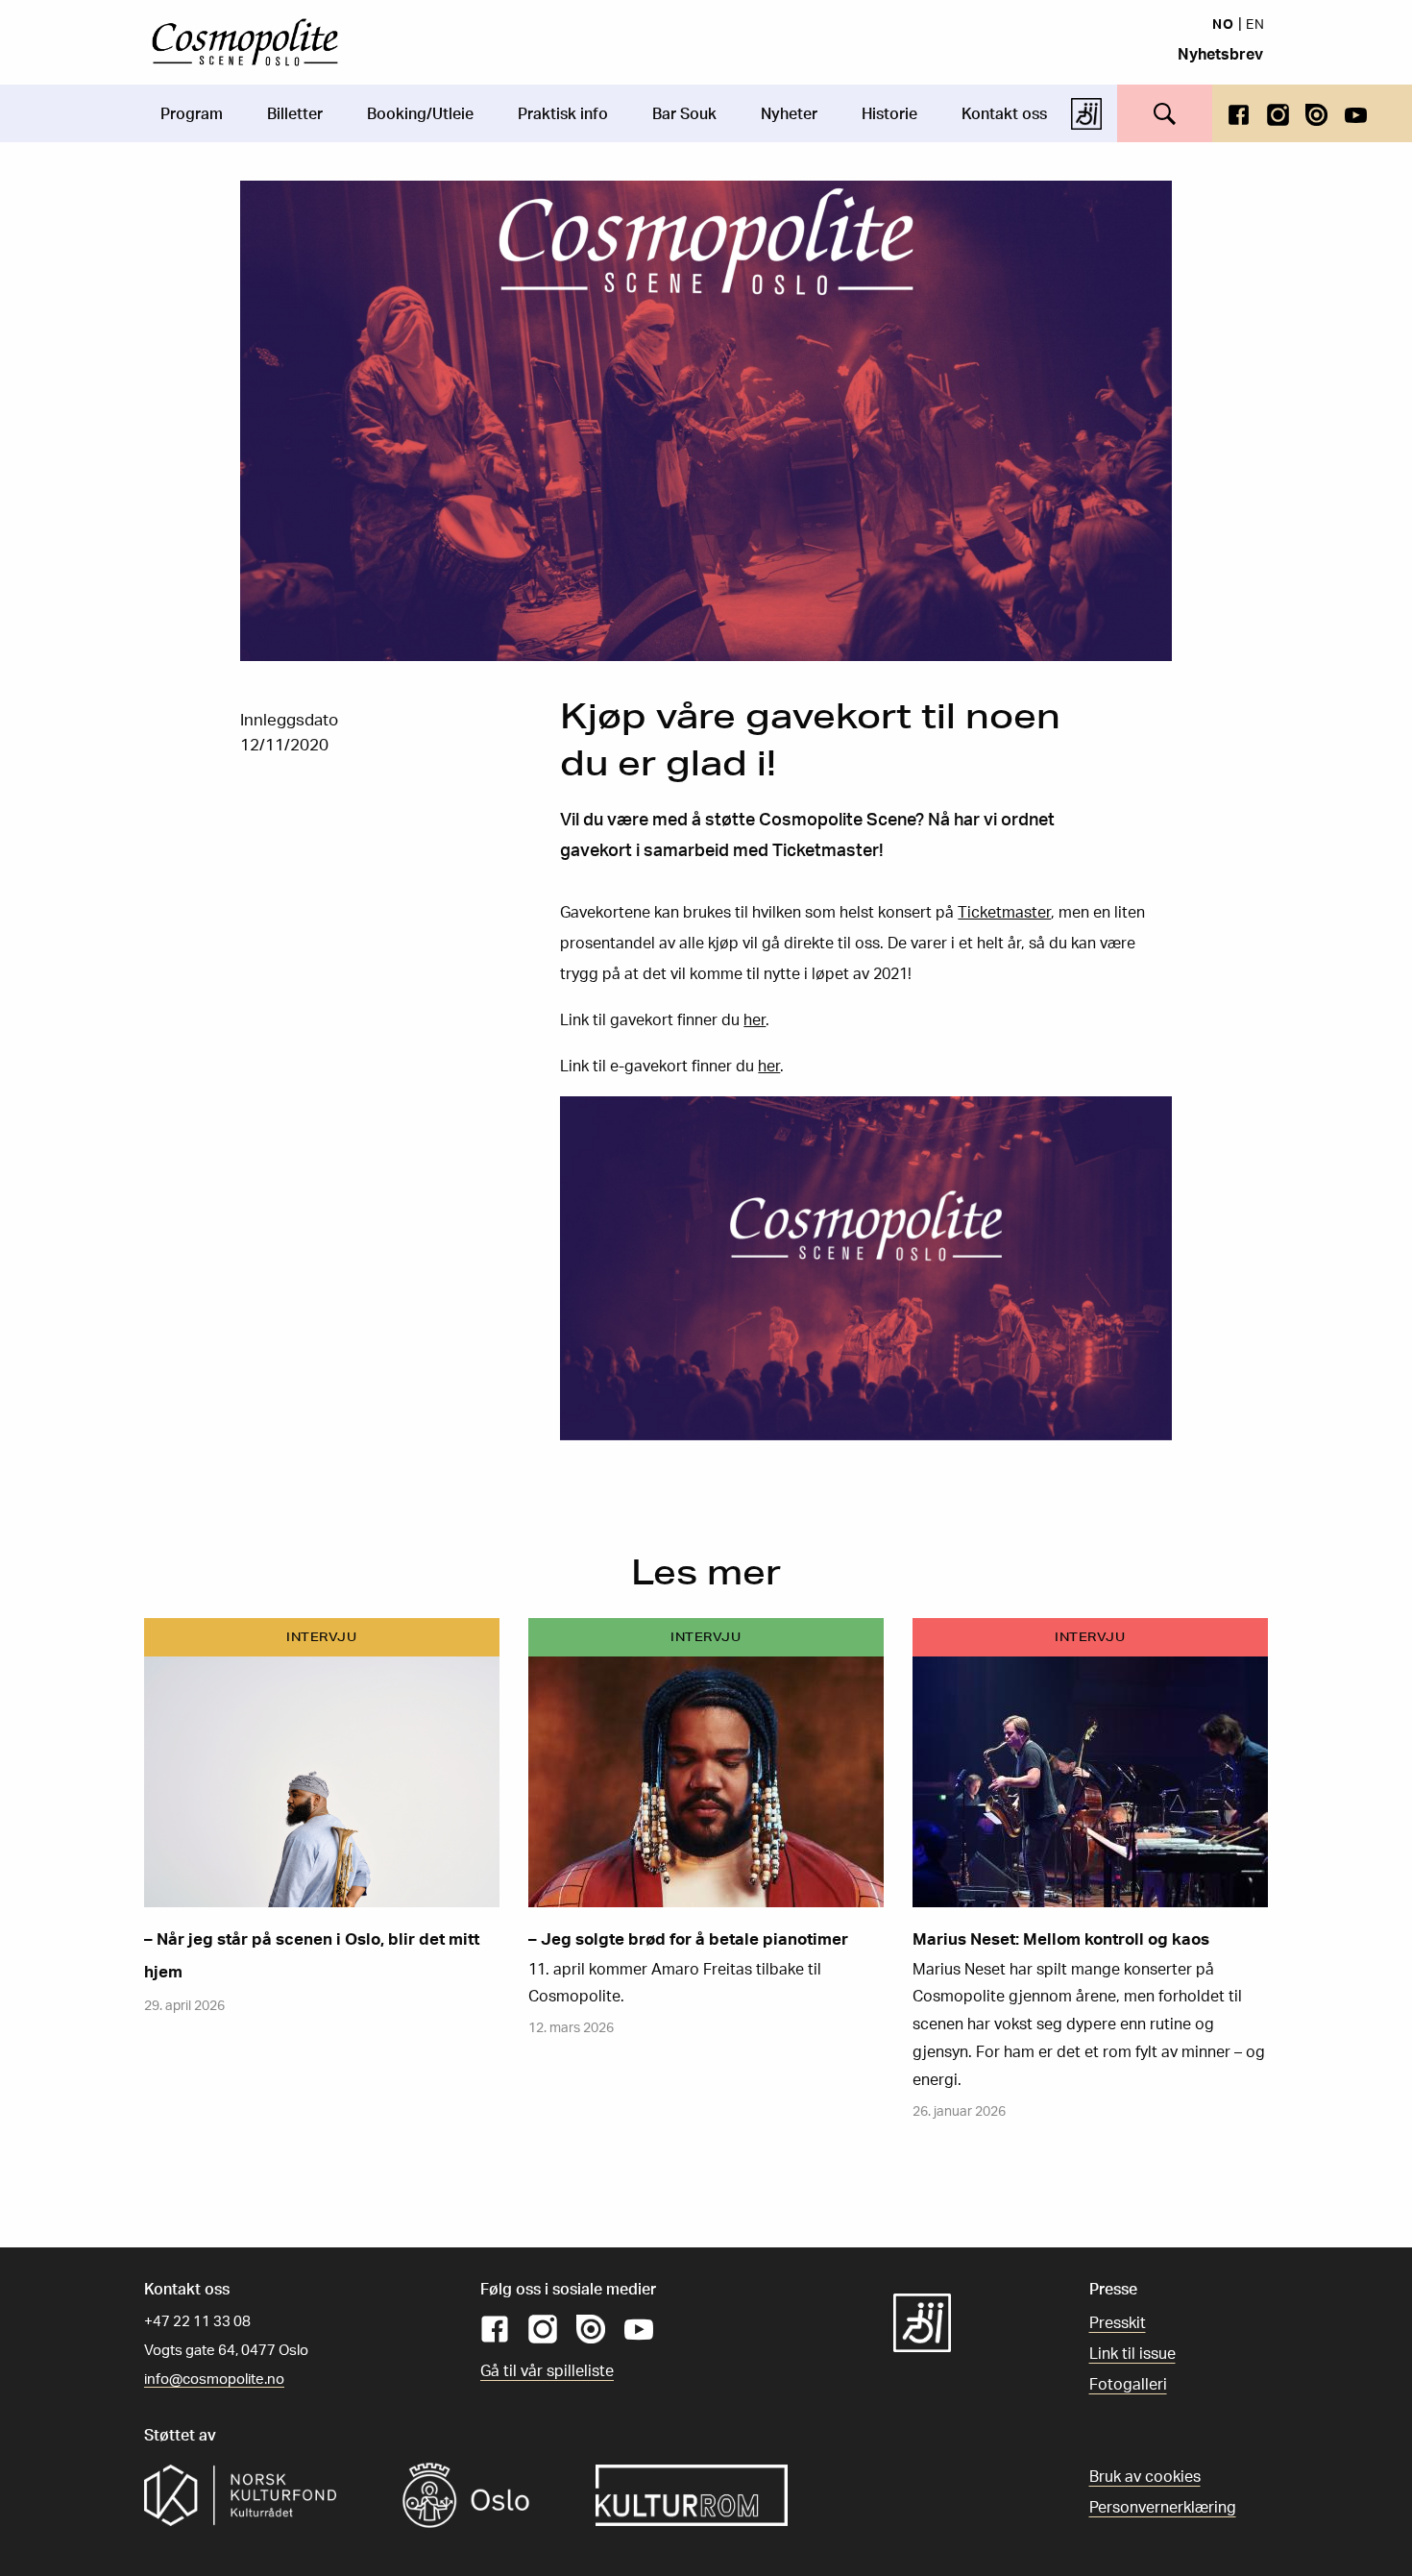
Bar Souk (684, 113)
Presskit (1118, 2322)
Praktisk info (563, 113)
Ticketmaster (1004, 912)
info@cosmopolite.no (214, 2379)
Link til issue (1132, 2353)
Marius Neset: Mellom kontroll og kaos (1061, 1938)
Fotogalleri (1128, 2384)
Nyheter (789, 113)
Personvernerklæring (1163, 2507)
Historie (889, 113)
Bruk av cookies (1145, 2476)
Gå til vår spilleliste (547, 2370)
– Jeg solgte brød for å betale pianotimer (688, 1938)
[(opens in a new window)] (1239, 113)
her (755, 1019)
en (1255, 23)
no (1223, 23)
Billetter (295, 113)
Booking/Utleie (420, 113)
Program (192, 113)
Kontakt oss (1004, 113)
